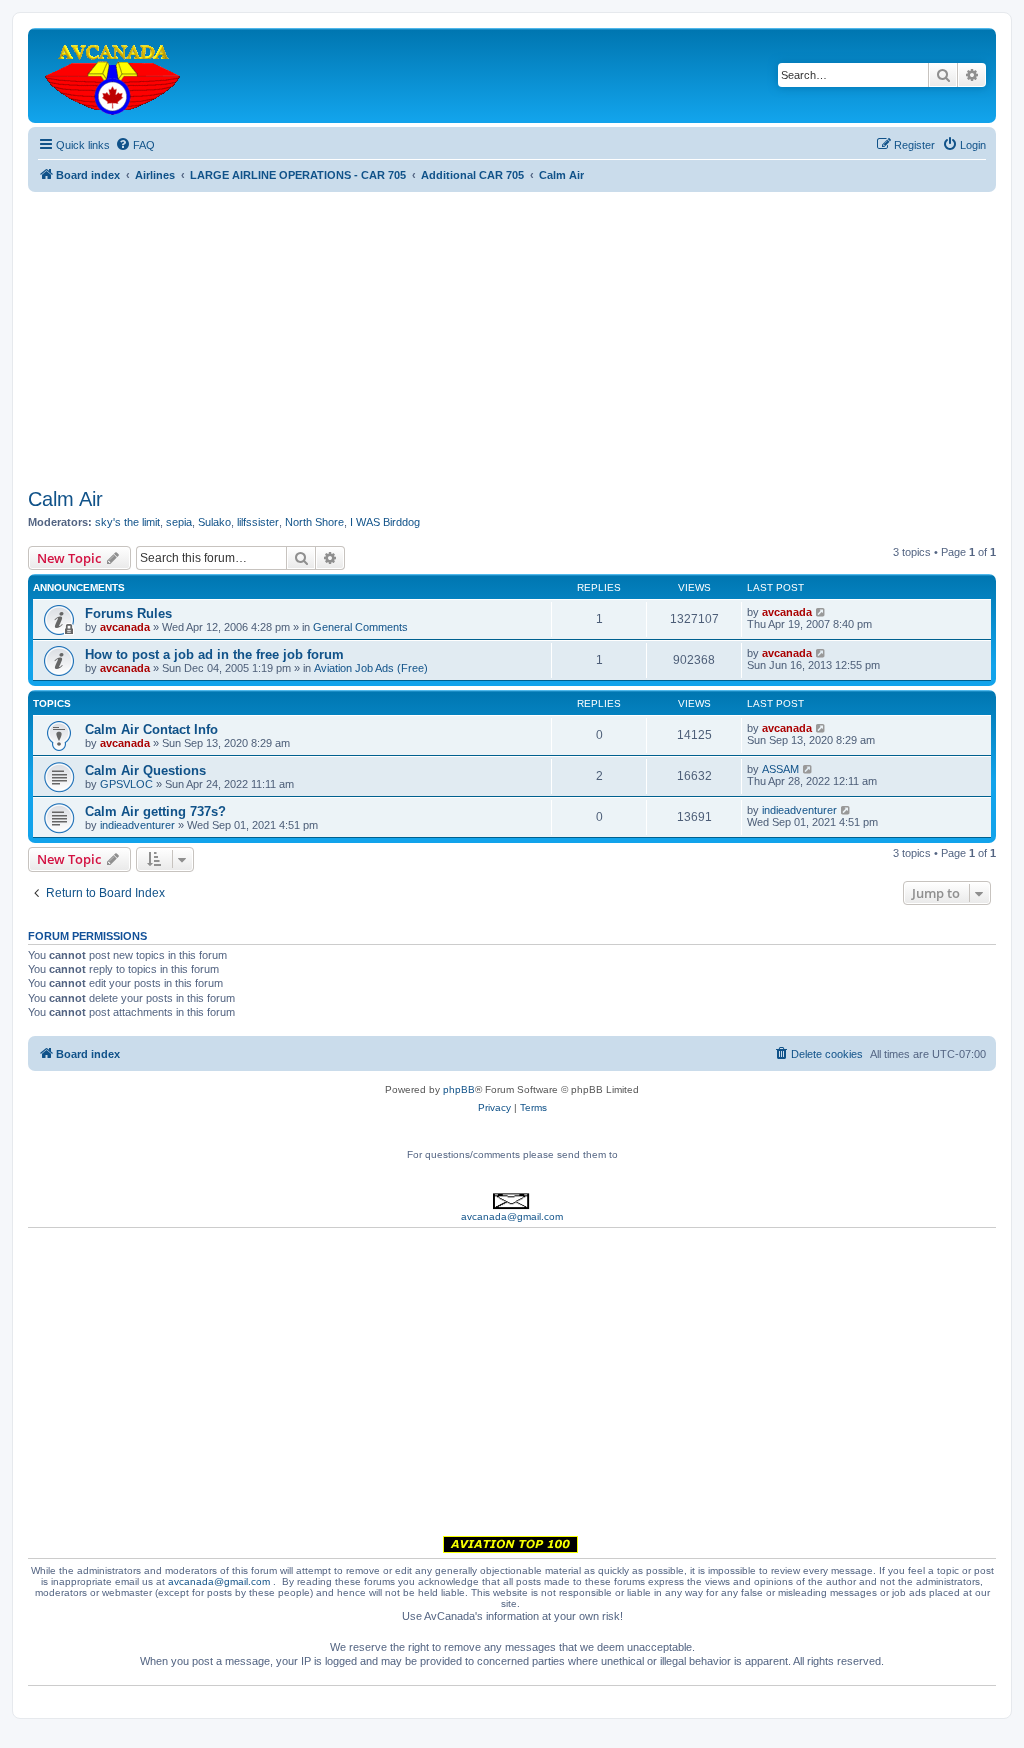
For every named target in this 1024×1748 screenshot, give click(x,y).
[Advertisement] (512, 332)
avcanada (125, 627)
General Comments (360, 627)
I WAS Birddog (385, 522)
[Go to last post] (821, 612)
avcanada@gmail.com (512, 1216)
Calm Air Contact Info (151, 729)
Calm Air (65, 499)
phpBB (459, 1089)
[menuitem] (135, 145)
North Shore (314, 522)
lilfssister (258, 522)
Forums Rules (128, 613)
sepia (179, 522)
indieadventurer (137, 825)
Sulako (214, 522)
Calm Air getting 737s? (155, 811)
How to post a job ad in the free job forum (214, 654)
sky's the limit (127, 522)
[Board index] (114, 75)
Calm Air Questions (145, 770)
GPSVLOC (126, 784)
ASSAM (780, 769)
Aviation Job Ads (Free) (371, 668)
